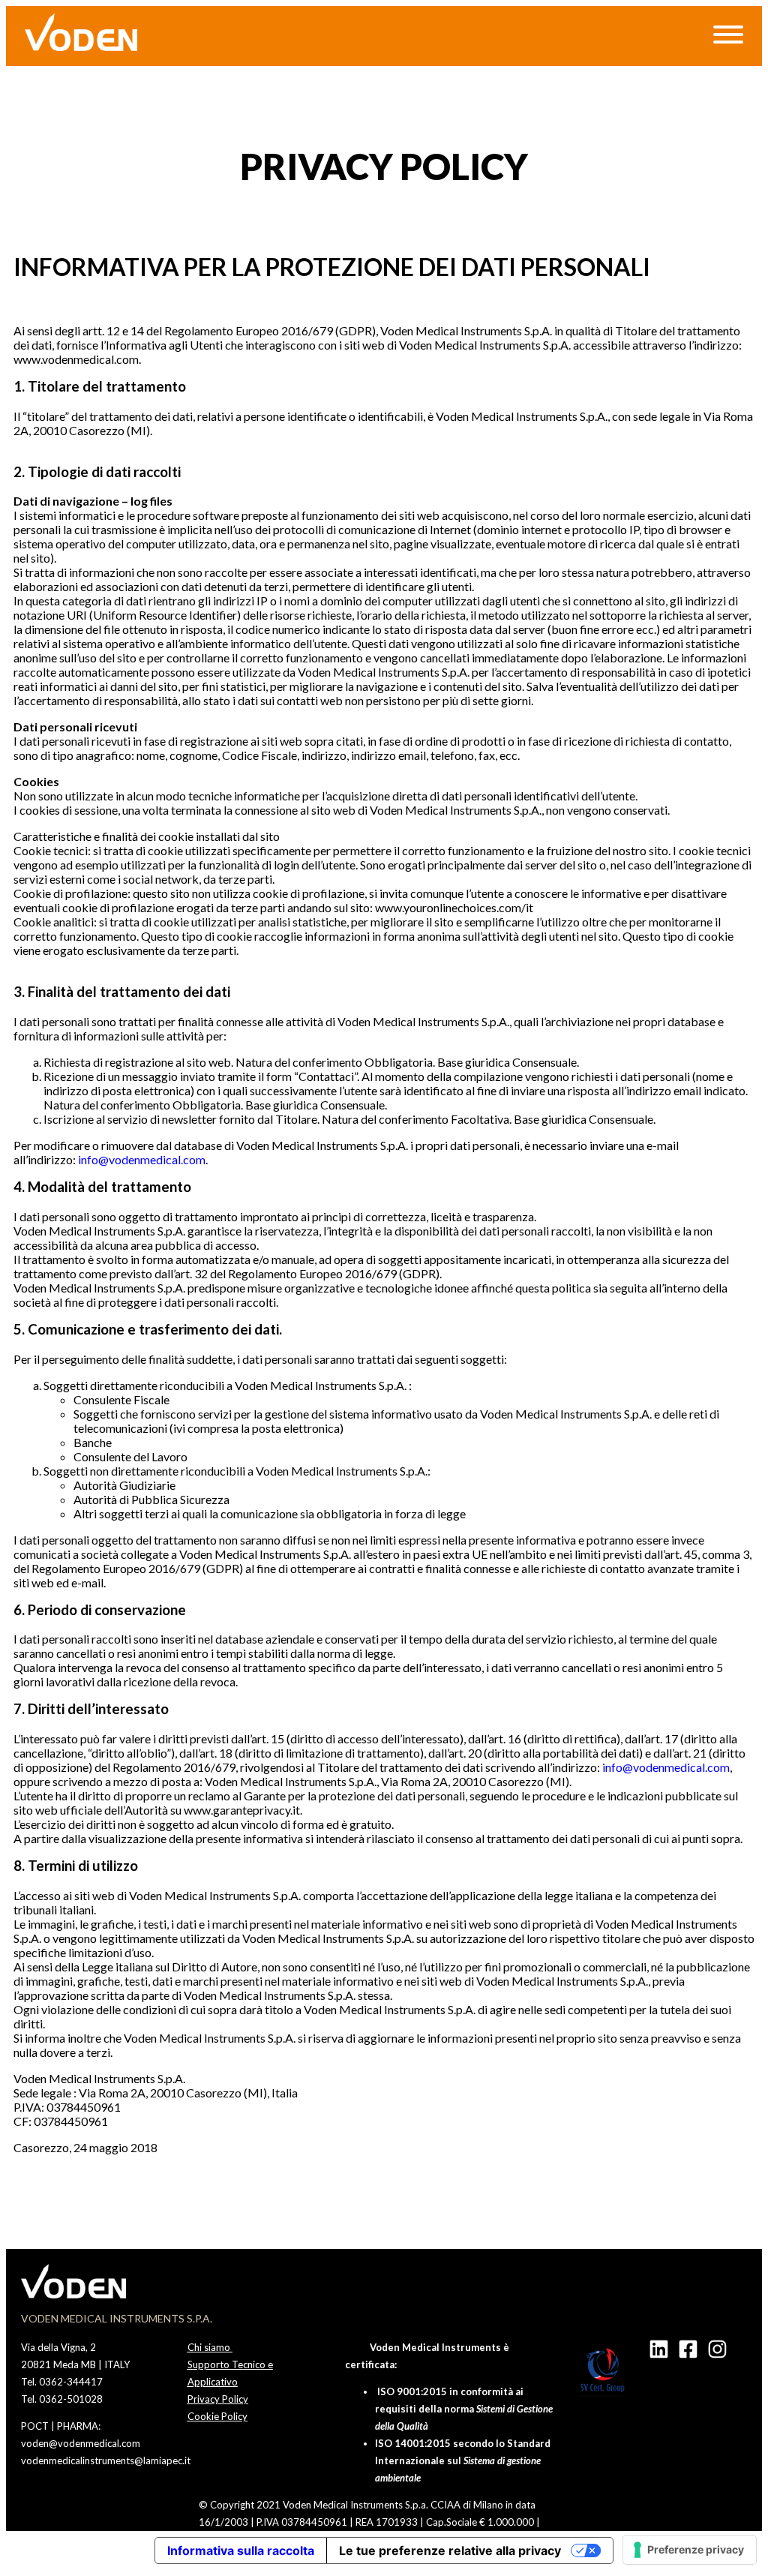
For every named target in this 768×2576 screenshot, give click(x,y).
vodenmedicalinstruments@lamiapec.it (106, 2460)
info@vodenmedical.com (142, 1159)
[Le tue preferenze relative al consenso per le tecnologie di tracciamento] (690, 2550)
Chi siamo (210, 2347)
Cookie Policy (217, 2416)
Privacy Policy (218, 2399)
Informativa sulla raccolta (241, 2550)
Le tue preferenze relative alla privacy (450, 2550)
